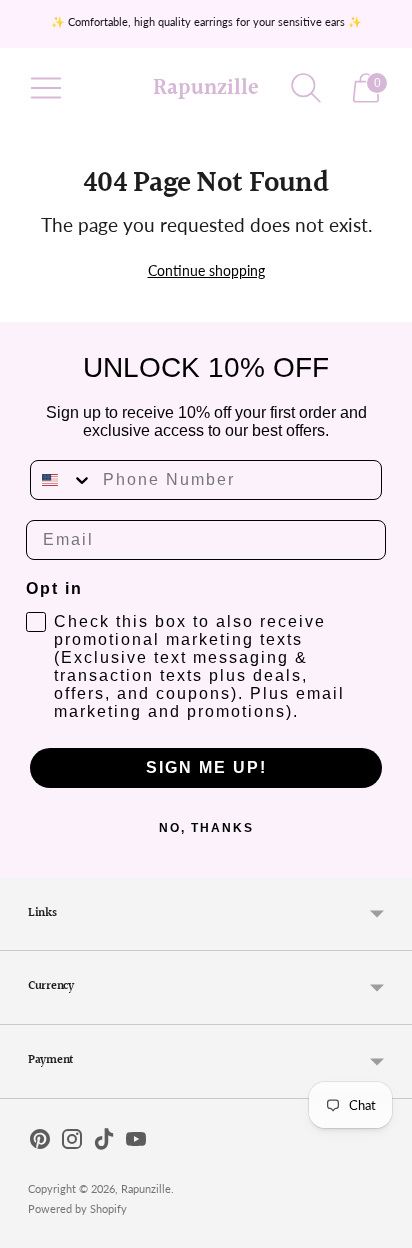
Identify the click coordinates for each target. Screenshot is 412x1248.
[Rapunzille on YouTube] (136, 1143)
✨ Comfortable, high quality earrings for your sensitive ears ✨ (206, 21)
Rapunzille (146, 1188)
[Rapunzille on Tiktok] (104, 1143)
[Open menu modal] (46, 88)
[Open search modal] (306, 88)
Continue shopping (206, 270)
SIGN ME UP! (206, 767)
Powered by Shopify (77, 1208)
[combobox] (62, 480)
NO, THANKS (206, 828)
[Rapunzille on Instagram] (72, 1143)
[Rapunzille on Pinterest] (40, 1143)
